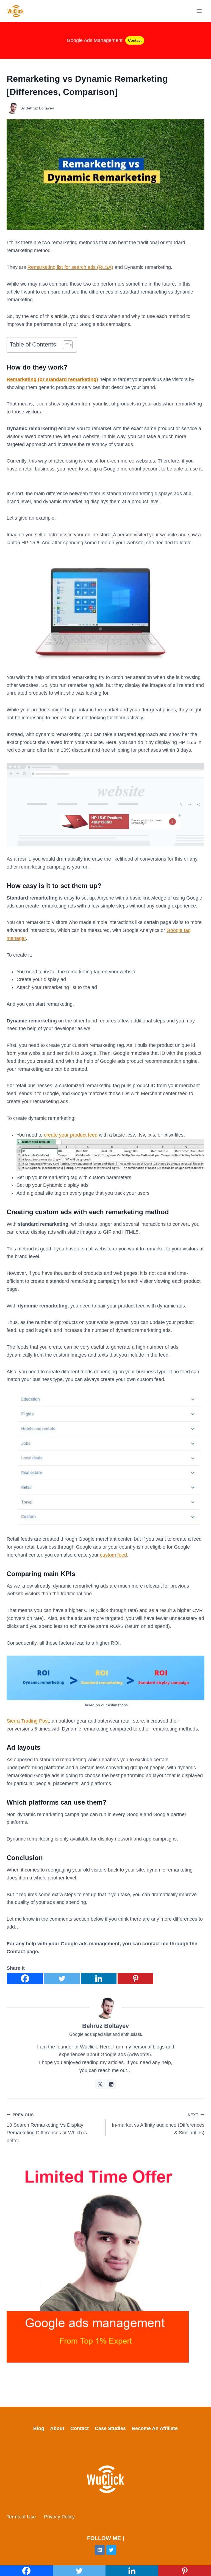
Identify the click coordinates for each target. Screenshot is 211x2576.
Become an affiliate (155, 2428)
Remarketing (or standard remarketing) (52, 379)
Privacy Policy (59, 2517)
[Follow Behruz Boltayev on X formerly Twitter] (100, 2084)
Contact (135, 40)
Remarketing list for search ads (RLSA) (70, 267)
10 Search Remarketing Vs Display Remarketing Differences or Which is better (47, 2128)
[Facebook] (25, 1978)
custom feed (113, 1555)
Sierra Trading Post (28, 1721)
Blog (39, 2428)
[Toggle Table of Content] (65, 345)
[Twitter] (62, 1978)
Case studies (110, 2428)
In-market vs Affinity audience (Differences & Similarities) (158, 2124)
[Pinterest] (135, 1978)
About (57, 2428)
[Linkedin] (99, 1978)
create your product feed (71, 1135)
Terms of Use (21, 2517)
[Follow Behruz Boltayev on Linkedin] (111, 2084)
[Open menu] (199, 11)
